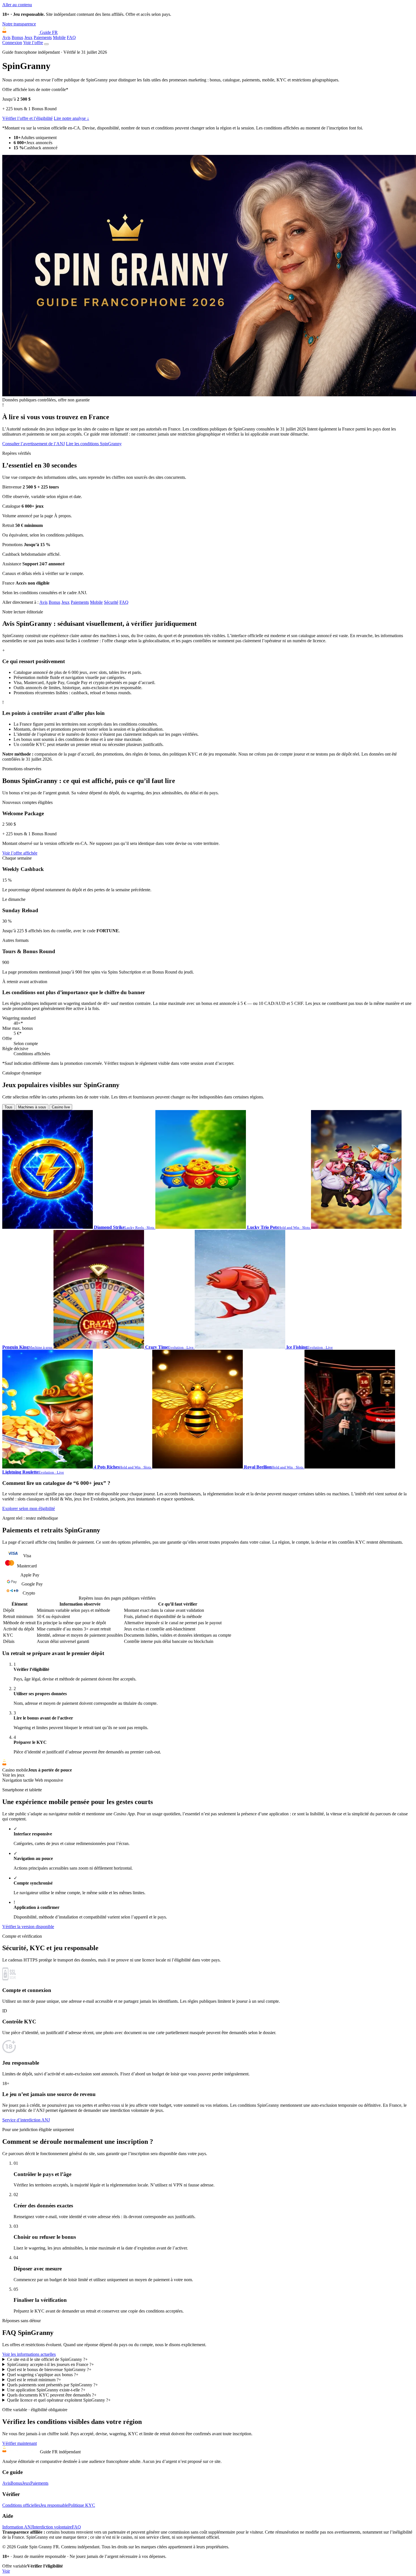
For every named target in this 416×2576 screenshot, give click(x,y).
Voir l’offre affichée (20, 853)
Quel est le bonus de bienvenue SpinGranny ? (49, 2370)
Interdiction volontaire (52, 2527)
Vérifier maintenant (20, 2443)
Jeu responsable (54, 2505)
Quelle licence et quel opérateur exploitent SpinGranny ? (59, 2400)
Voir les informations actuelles (29, 2354)
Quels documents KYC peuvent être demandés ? (52, 2395)
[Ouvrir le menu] (46, 44)
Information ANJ (17, 2527)
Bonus (17, 37)
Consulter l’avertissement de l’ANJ (34, 444)
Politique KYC (82, 2505)
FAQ (71, 37)
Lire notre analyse (71, 118)
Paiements (43, 37)
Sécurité (111, 602)
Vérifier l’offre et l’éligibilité (27, 118)
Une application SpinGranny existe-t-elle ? (46, 2390)
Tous (8, 1107)
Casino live (61, 1107)
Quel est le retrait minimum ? (34, 2380)
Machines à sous (32, 1107)
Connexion (12, 43)
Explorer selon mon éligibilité (29, 1508)
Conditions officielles (21, 2505)
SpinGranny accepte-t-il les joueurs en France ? (51, 2364)
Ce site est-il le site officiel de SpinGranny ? (47, 2359)
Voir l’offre (33, 43)
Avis (6, 37)
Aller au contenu (17, 5)
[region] (208, 1620)
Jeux (28, 37)
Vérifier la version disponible (28, 1927)
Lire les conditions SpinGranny (94, 444)
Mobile (59, 37)
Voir (6, 2571)
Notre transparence (19, 24)
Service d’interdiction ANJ (26, 2120)
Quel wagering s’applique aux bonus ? (43, 2375)
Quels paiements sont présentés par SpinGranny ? (52, 2385)
